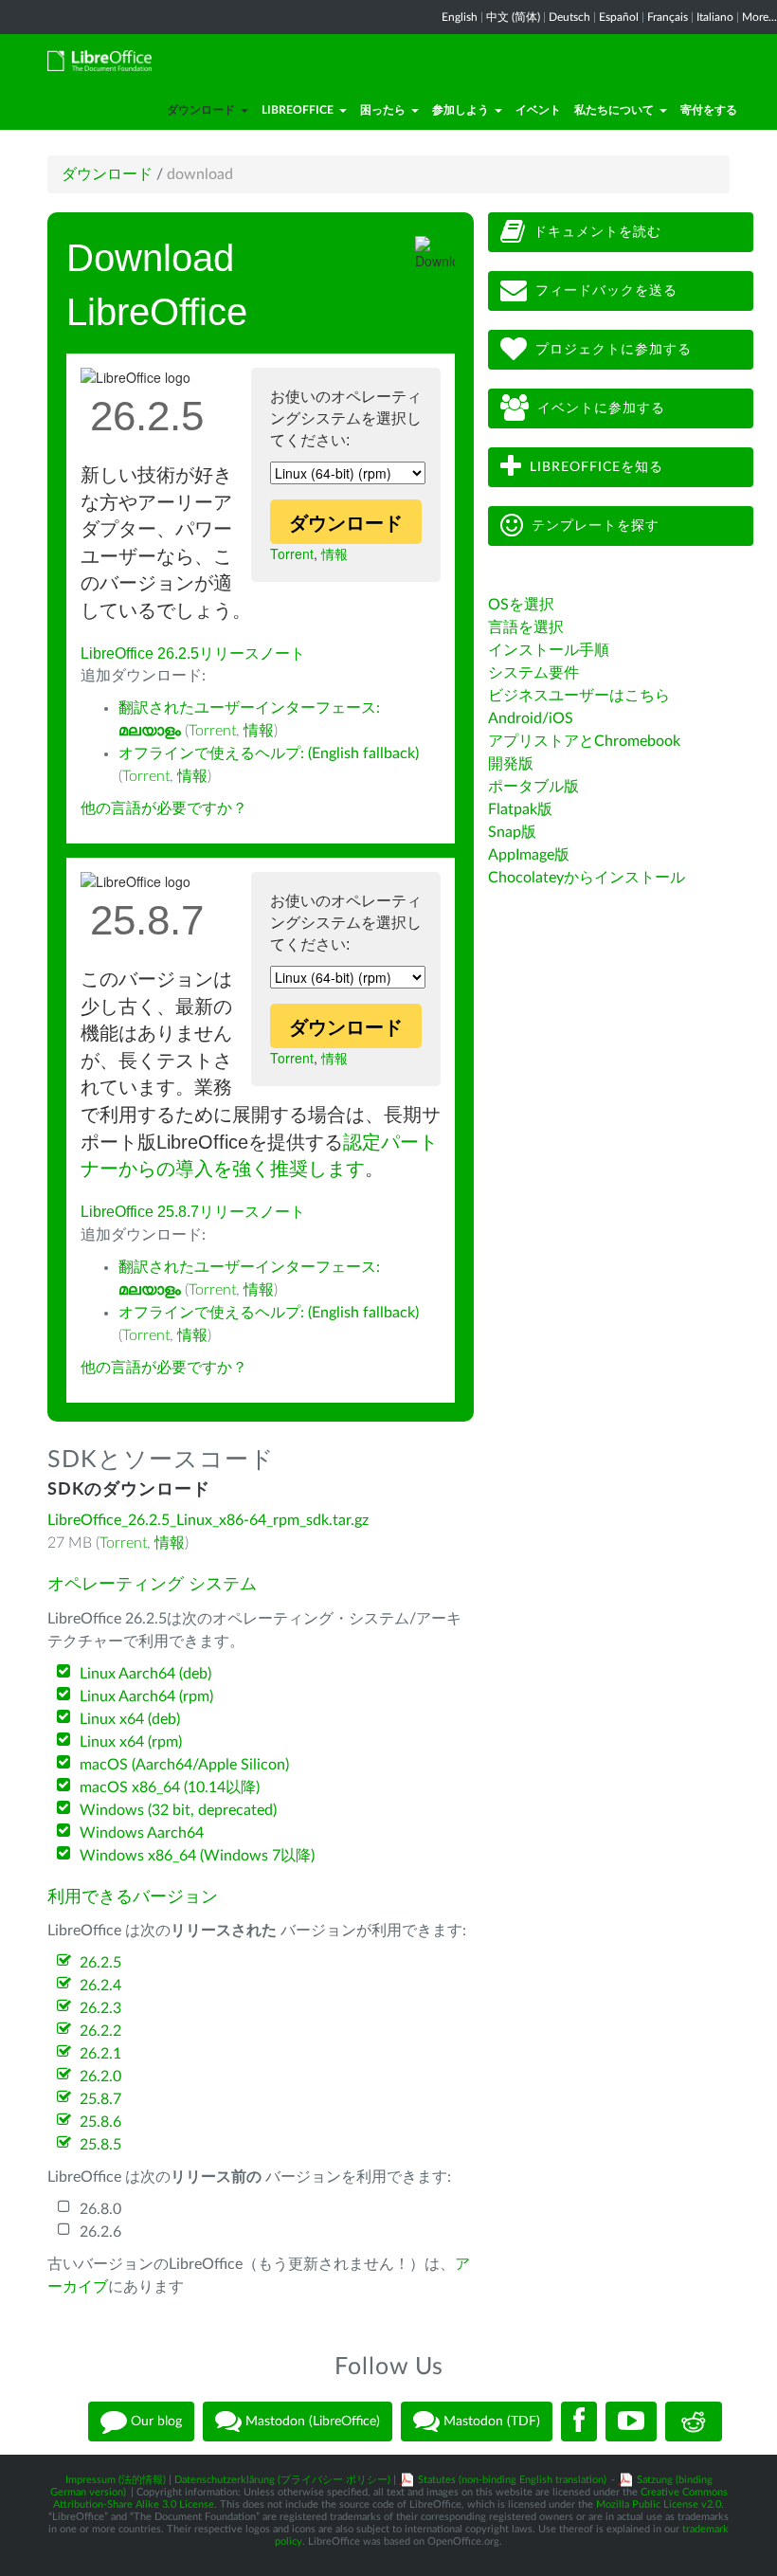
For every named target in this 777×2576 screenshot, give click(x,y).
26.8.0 (100, 2209)
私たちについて (614, 110)
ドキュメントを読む (597, 232)
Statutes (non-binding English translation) (512, 2480)
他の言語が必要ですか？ (164, 808)
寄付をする (709, 110)
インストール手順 (549, 650)
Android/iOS (531, 718)
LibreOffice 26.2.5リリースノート (193, 653)
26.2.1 (100, 2054)
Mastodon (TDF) (490, 2422)
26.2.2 (100, 2031)
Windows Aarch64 (142, 1833)
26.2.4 (100, 1986)
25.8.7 (100, 2099)
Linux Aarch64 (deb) (145, 1674)
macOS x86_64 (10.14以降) (170, 1787)
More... (759, 17)
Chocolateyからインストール (587, 878)
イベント (538, 110)
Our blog (154, 2422)
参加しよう (461, 110)
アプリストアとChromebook (584, 741)
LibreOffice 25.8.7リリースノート (193, 1212)
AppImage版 (529, 855)
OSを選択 (521, 605)
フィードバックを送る (606, 291)
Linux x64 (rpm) (131, 1742)
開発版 (511, 764)
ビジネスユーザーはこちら (579, 696)
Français (668, 17)
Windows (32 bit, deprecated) (178, 1810)
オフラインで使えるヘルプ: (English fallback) (269, 753)
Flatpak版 (520, 809)
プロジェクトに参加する (614, 350)
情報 (334, 553)
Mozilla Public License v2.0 (659, 2504)
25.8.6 (100, 2122)
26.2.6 (100, 2232)
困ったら (383, 110)
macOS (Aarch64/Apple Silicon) (184, 1765)
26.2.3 (100, 2008)
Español (619, 17)
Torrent (292, 553)
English (460, 17)
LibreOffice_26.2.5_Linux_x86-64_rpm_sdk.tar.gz (208, 1520)
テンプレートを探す (596, 526)
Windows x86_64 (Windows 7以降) (197, 1856)
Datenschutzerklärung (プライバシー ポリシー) (282, 2480)
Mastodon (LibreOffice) (311, 2422)
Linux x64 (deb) (130, 1719)
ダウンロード (201, 110)
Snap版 (512, 832)
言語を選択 (526, 627)
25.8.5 (100, 2145)
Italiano (715, 17)
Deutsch (569, 17)
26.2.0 (100, 2077)
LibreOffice (298, 110)
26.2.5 (100, 1963)
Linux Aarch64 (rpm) (146, 1696)
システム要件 (533, 673)
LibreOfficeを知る (596, 467)
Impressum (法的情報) (116, 2480)
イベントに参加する (601, 408)
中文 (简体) (513, 17)
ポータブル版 (533, 787)
